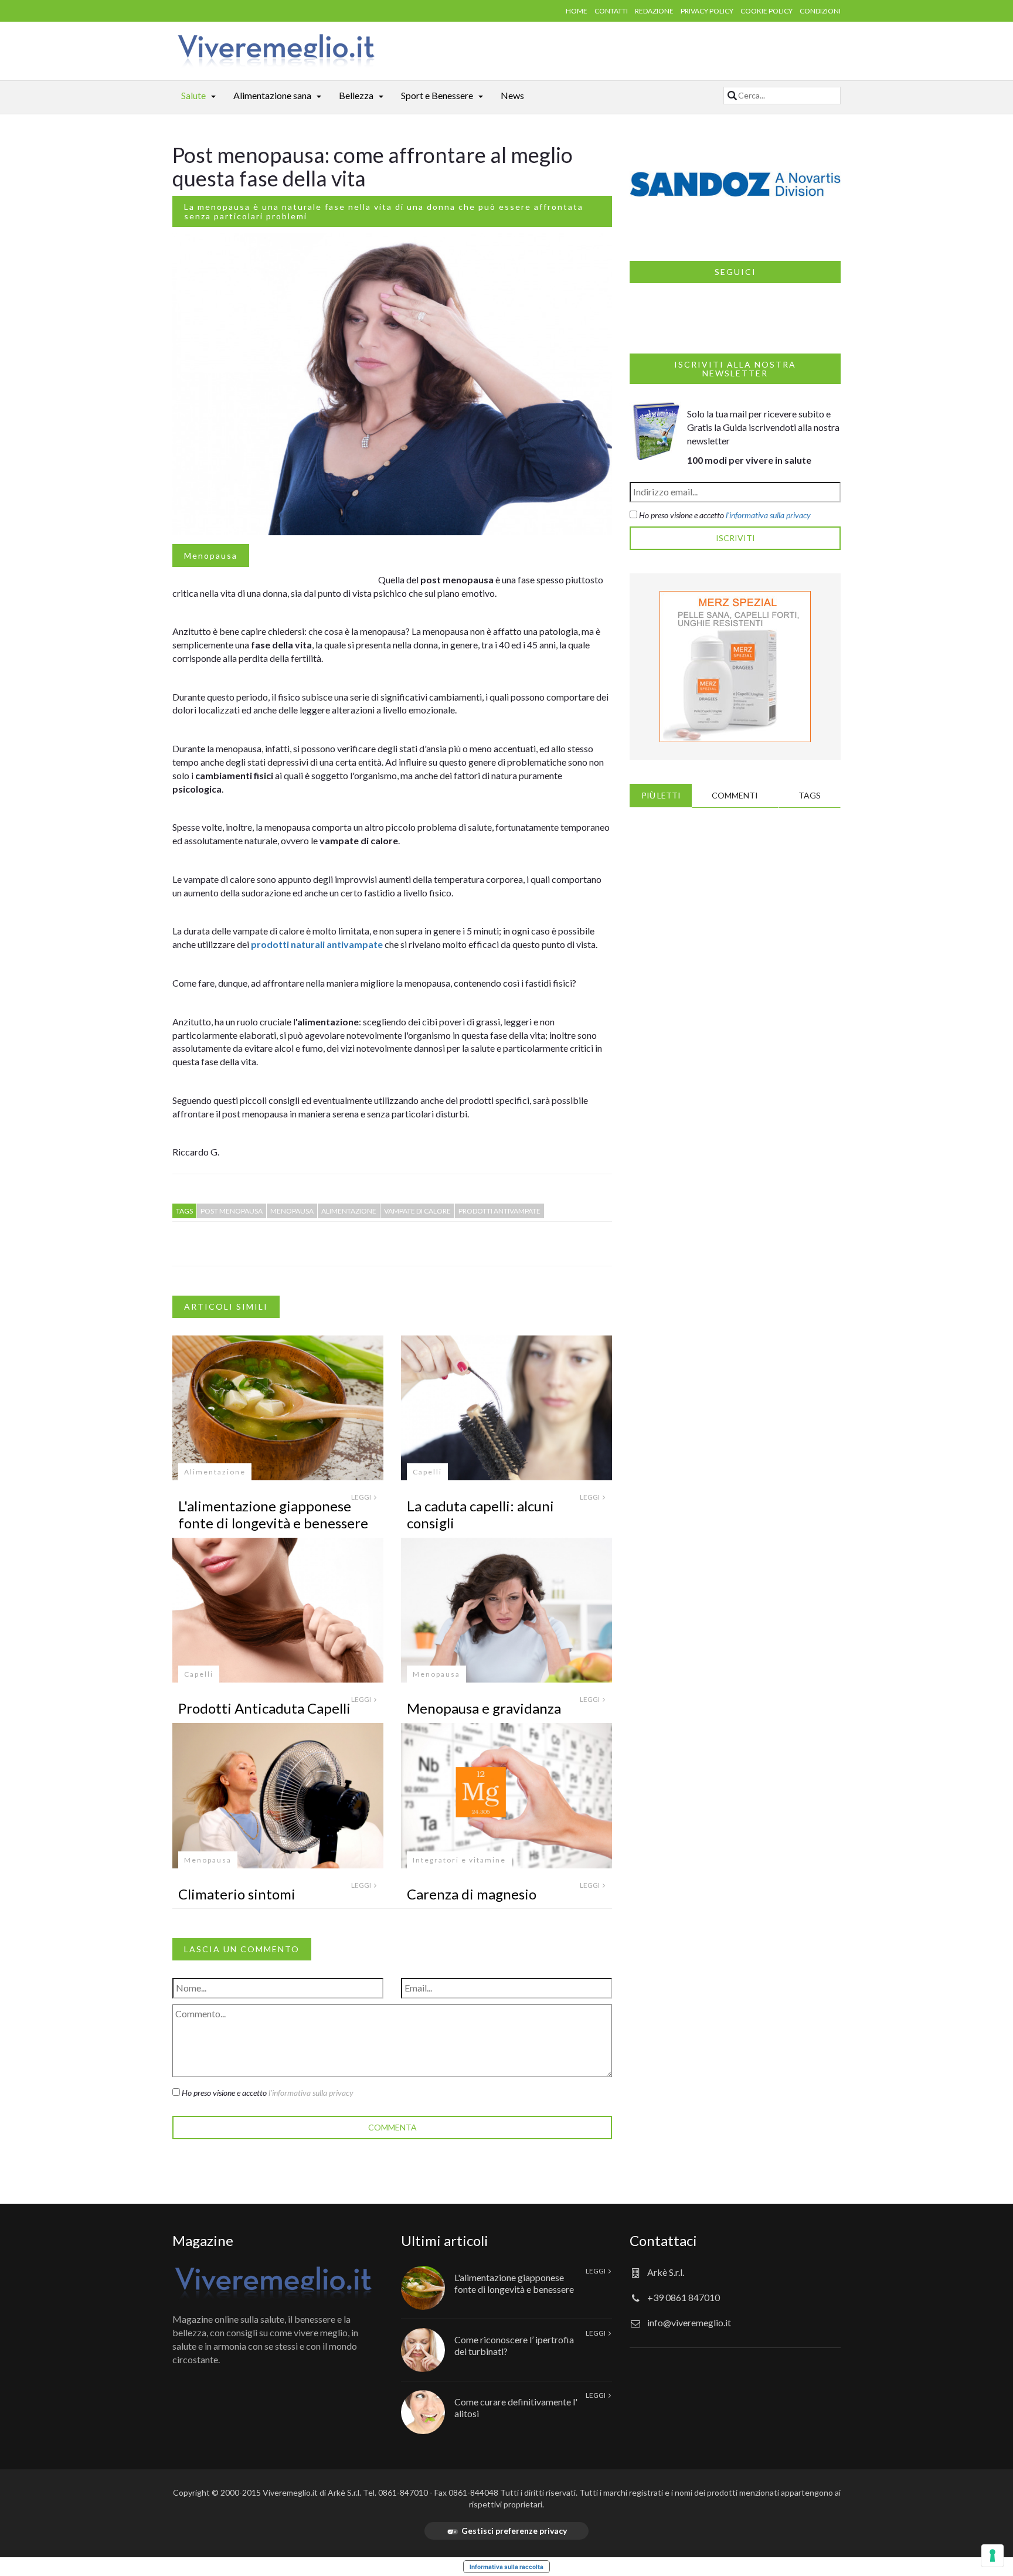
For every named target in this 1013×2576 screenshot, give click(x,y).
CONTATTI (611, 11)
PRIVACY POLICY (707, 11)
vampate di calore (417, 1211)
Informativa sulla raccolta (506, 2567)
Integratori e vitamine (459, 1860)
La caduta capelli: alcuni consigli (480, 1514)
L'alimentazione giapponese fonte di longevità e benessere (273, 1514)
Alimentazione (215, 1472)
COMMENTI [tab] (735, 795)
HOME (577, 11)
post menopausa (232, 1211)
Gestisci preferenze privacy (514, 2531)
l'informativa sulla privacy (311, 2093)
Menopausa (211, 555)
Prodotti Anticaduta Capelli (264, 1708)
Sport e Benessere (437, 95)
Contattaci (663, 2240)
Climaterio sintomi (237, 1894)
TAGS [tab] (810, 795)
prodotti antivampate (499, 1211)
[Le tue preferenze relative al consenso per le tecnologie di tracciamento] (992, 2555)
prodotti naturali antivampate (317, 944)
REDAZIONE (654, 11)
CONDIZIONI (820, 11)
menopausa (292, 1211)
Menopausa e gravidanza (484, 1708)
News (512, 95)
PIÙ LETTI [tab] (661, 795)
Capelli (427, 1472)
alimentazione (349, 1211)
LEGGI (362, 1497)
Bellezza (356, 95)
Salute (193, 95)
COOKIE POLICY (766, 11)
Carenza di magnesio (472, 1894)
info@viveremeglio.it (689, 2322)
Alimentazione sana (272, 95)
